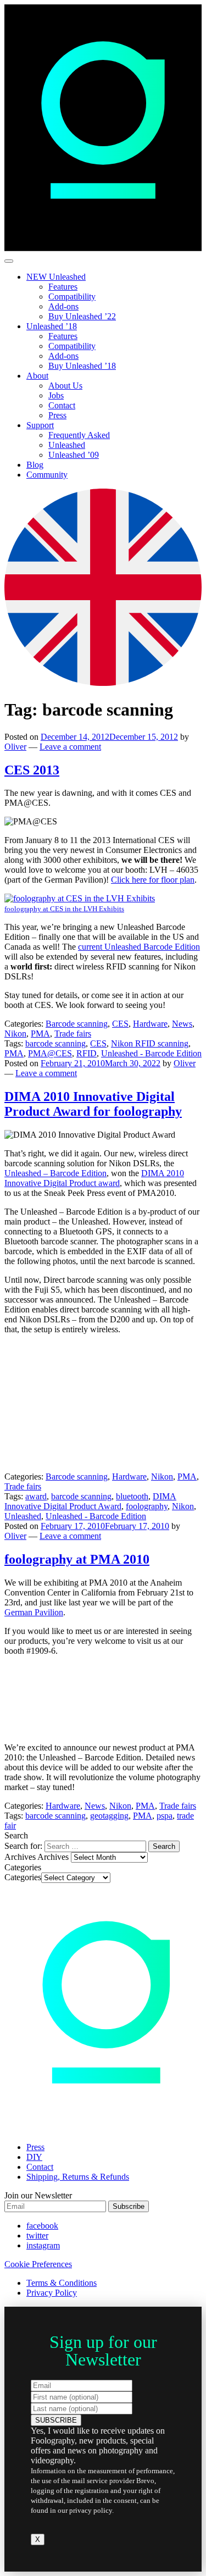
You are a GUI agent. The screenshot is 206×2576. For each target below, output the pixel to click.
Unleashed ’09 (74, 455)
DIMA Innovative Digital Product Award (90, 1501)
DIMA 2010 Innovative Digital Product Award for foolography (93, 1104)
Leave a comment (70, 747)
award (36, 1496)
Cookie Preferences (38, 2264)
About (37, 376)
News (182, 1024)
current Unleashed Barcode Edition (139, 947)
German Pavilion (34, 1612)
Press (57, 415)
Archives (53, 1857)
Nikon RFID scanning (150, 1043)
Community (47, 475)
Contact (62, 405)
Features (63, 287)
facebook (42, 2226)
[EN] (103, 683)
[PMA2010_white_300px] (87, 1729)
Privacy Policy (52, 2293)
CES (120, 1024)
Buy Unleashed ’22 (82, 316)
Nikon (15, 1034)
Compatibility (72, 297)
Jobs (56, 395)
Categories (23, 1877)
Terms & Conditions (62, 2283)
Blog (35, 465)
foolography (147, 1506)
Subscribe (129, 2206)
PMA (40, 1034)
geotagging (109, 1816)
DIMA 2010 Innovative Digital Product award (94, 1178)
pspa (165, 1816)
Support (40, 425)
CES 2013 (32, 770)
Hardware (150, 1024)
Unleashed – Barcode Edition (55, 1173)
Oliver (15, 747)
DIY (34, 2157)
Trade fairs (73, 1034)
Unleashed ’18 (52, 326)
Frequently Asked (79, 435)
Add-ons (63, 306)
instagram (43, 2245)
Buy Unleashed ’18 (82, 366)
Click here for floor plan (153, 880)
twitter (37, 2236)
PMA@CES (50, 1053)
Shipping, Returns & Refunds (78, 2177)
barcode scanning (55, 1043)
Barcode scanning (77, 1024)
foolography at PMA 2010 (77, 1559)
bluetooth (132, 1496)
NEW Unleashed (56, 277)
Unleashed (67, 445)
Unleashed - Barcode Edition (151, 1053)
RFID (87, 1053)
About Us (65, 386)
